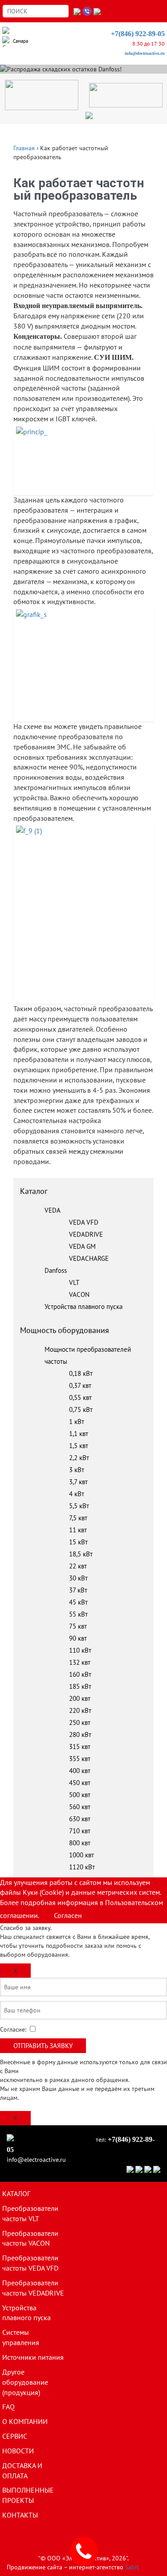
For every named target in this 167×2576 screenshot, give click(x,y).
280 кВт (80, 1734)
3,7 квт (78, 1482)
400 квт (80, 1771)
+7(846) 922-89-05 (138, 34)
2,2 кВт (79, 1458)
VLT (74, 1282)
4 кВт (77, 1494)
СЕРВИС (15, 2436)
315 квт (80, 1747)
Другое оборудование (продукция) (25, 2382)
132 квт (80, 1662)
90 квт (78, 1638)
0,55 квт (80, 1397)
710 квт (80, 1831)
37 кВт (78, 1590)
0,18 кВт (81, 1373)
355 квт (80, 1759)
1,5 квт (79, 1446)
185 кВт (80, 1686)
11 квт (78, 1530)
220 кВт (80, 1710)
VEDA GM (82, 1246)
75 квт (78, 1626)
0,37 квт (80, 1385)
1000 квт (81, 1855)
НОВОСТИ (18, 2451)
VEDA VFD (84, 1222)
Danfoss (56, 1270)
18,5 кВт (81, 1554)
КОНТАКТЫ (20, 2515)
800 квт (80, 1843)
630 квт (80, 1819)
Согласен (68, 1915)
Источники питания (33, 2357)
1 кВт (77, 1422)
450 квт (80, 1783)
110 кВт (80, 1650)
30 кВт (78, 1578)
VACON (79, 1294)
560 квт (80, 1807)
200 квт (80, 1698)
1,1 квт (79, 1434)
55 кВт (78, 1614)
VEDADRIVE (86, 1234)
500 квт (80, 1795)
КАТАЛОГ (16, 2193)
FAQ (8, 2407)
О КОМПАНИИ (25, 2421)
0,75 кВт (81, 1409)
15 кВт (78, 1542)
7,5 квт (78, 1518)
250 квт (80, 1722)
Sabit (132, 2567)
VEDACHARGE (89, 1258)
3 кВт (77, 1470)
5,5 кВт (79, 1506)
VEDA (53, 1210)
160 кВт (80, 1674)
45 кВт (78, 1602)
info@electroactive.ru (145, 53)
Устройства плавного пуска (83, 1307)
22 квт (78, 1566)
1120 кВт (82, 1867)
